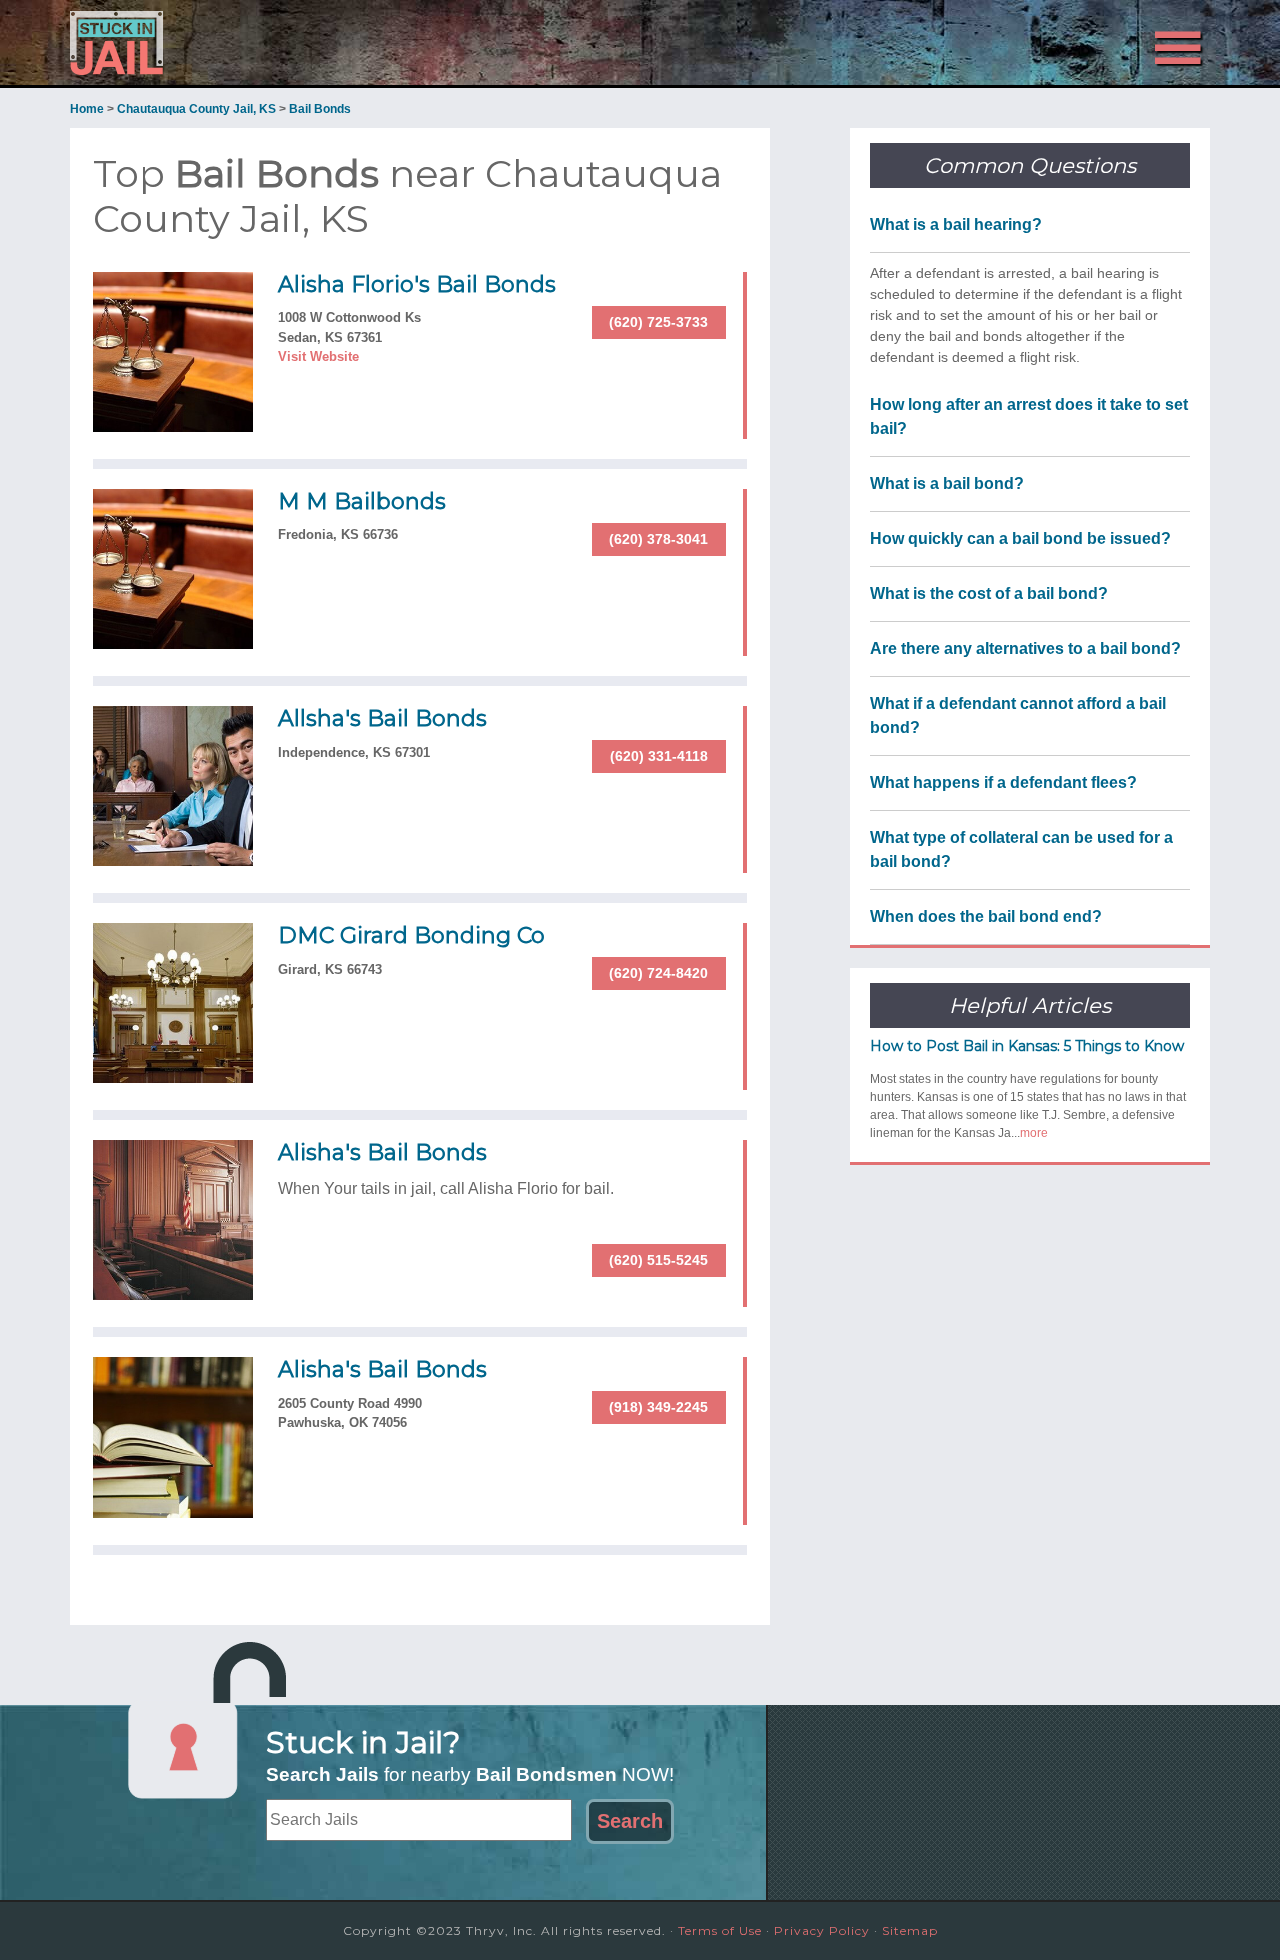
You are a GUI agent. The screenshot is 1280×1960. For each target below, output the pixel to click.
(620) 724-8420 (658, 973)
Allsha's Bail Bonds (382, 718)
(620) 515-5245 (658, 1260)
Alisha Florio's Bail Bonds (417, 284)
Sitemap (910, 1930)
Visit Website (318, 356)
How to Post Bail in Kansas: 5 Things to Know (1027, 1046)
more (1034, 1133)
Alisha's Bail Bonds (382, 1152)
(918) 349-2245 (658, 1407)
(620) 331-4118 (659, 756)
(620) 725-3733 (658, 322)
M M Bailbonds (362, 501)
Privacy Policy (822, 1930)
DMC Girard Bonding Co (411, 935)
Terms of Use (720, 1930)
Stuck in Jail (250, 43)
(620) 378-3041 (658, 539)
